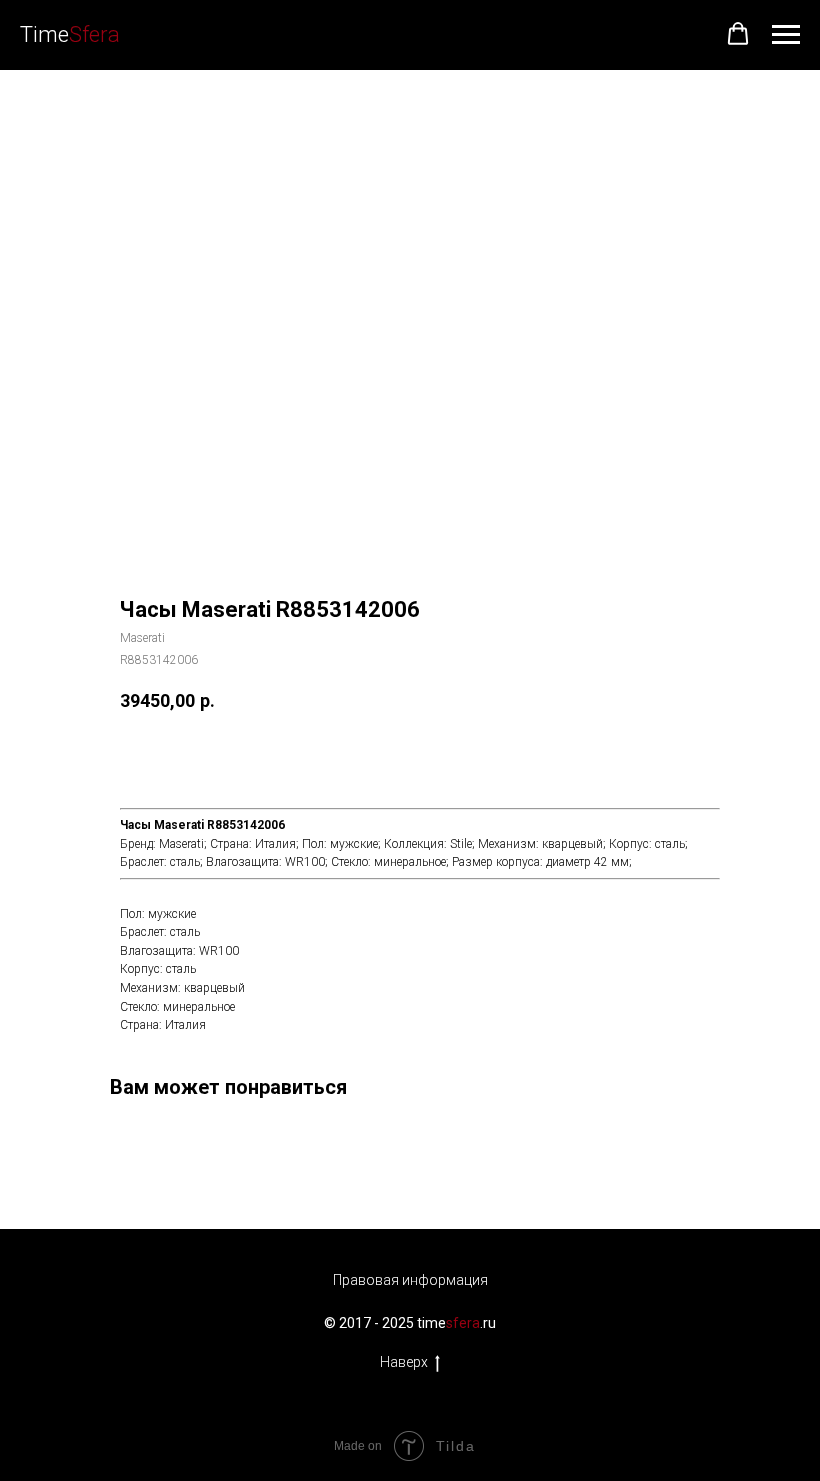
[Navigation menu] (786, 35)
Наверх (404, 1362)
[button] (738, 34)
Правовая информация (410, 1280)
